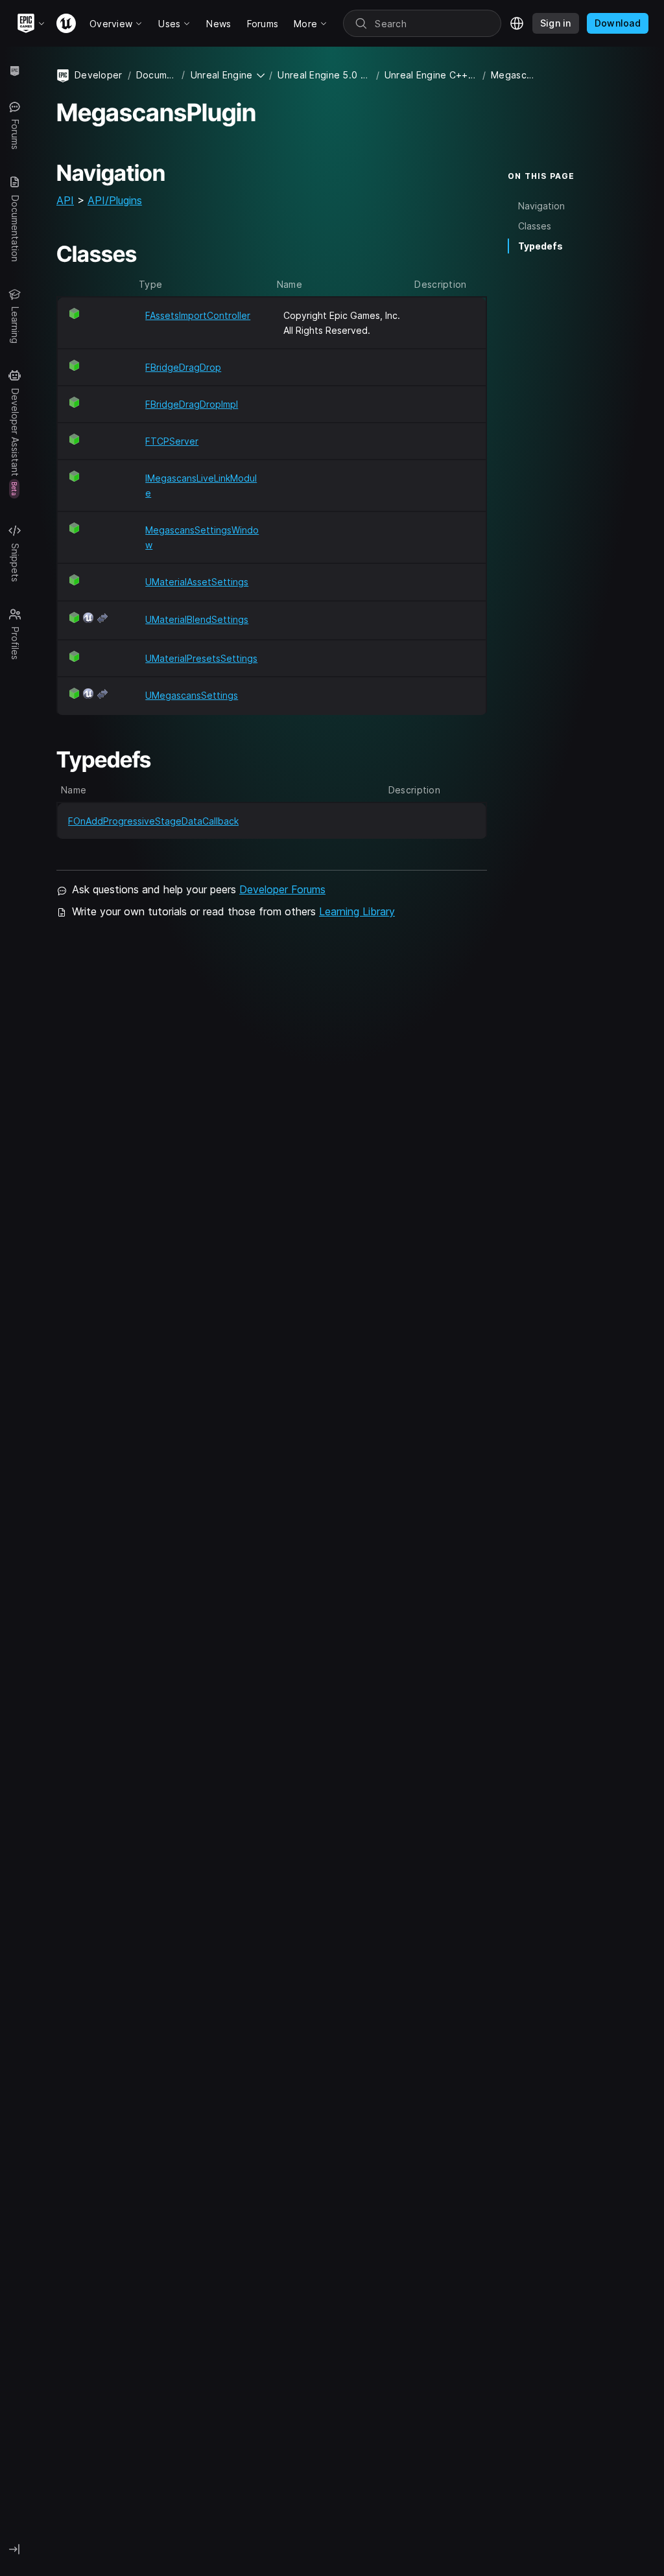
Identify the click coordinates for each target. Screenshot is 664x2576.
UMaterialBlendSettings (197, 619)
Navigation (541, 206)
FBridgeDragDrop (183, 367)
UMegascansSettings (192, 695)
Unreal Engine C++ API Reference (431, 75)
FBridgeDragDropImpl (192, 404)
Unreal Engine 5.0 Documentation (324, 75)
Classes (535, 226)
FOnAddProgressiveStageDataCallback (153, 821)
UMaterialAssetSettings (197, 582)
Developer (99, 75)
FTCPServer (172, 441)
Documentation (157, 75)
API (65, 200)
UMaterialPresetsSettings (201, 658)
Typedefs (540, 246)
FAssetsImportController (198, 315)
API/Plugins (115, 200)
